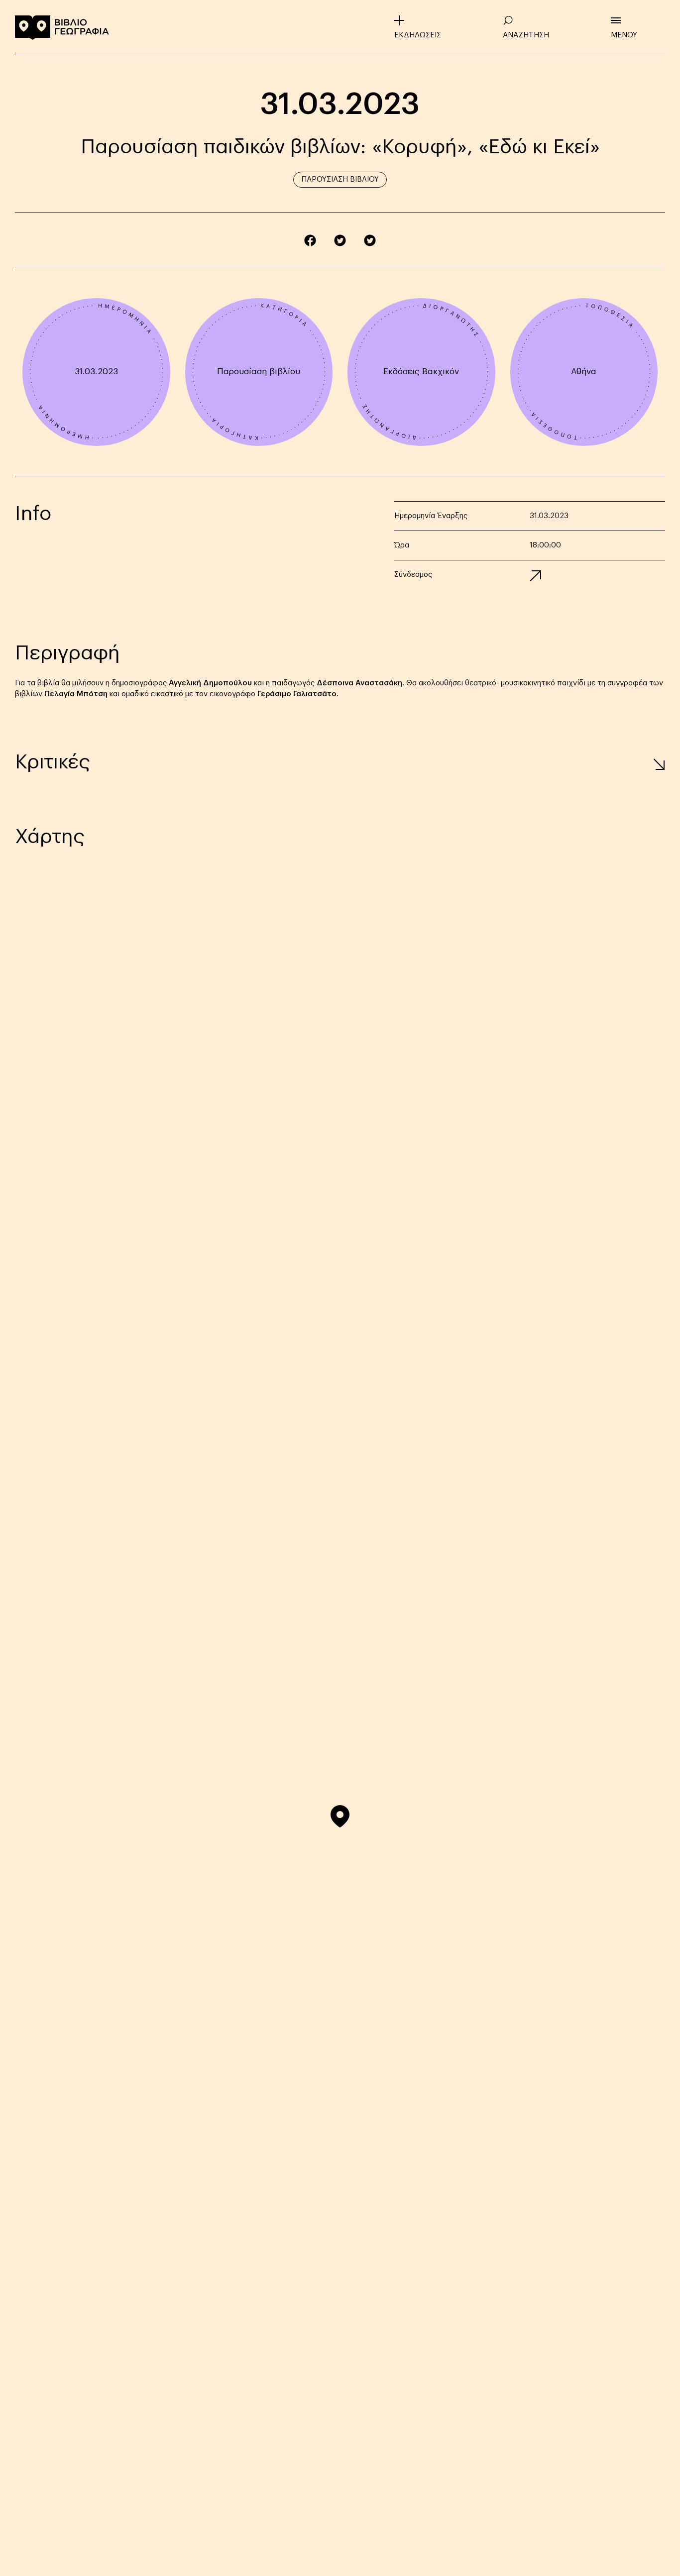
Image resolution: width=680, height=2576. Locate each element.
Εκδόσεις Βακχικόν (421, 372)
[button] (340, 1816)
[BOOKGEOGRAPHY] (62, 27)
